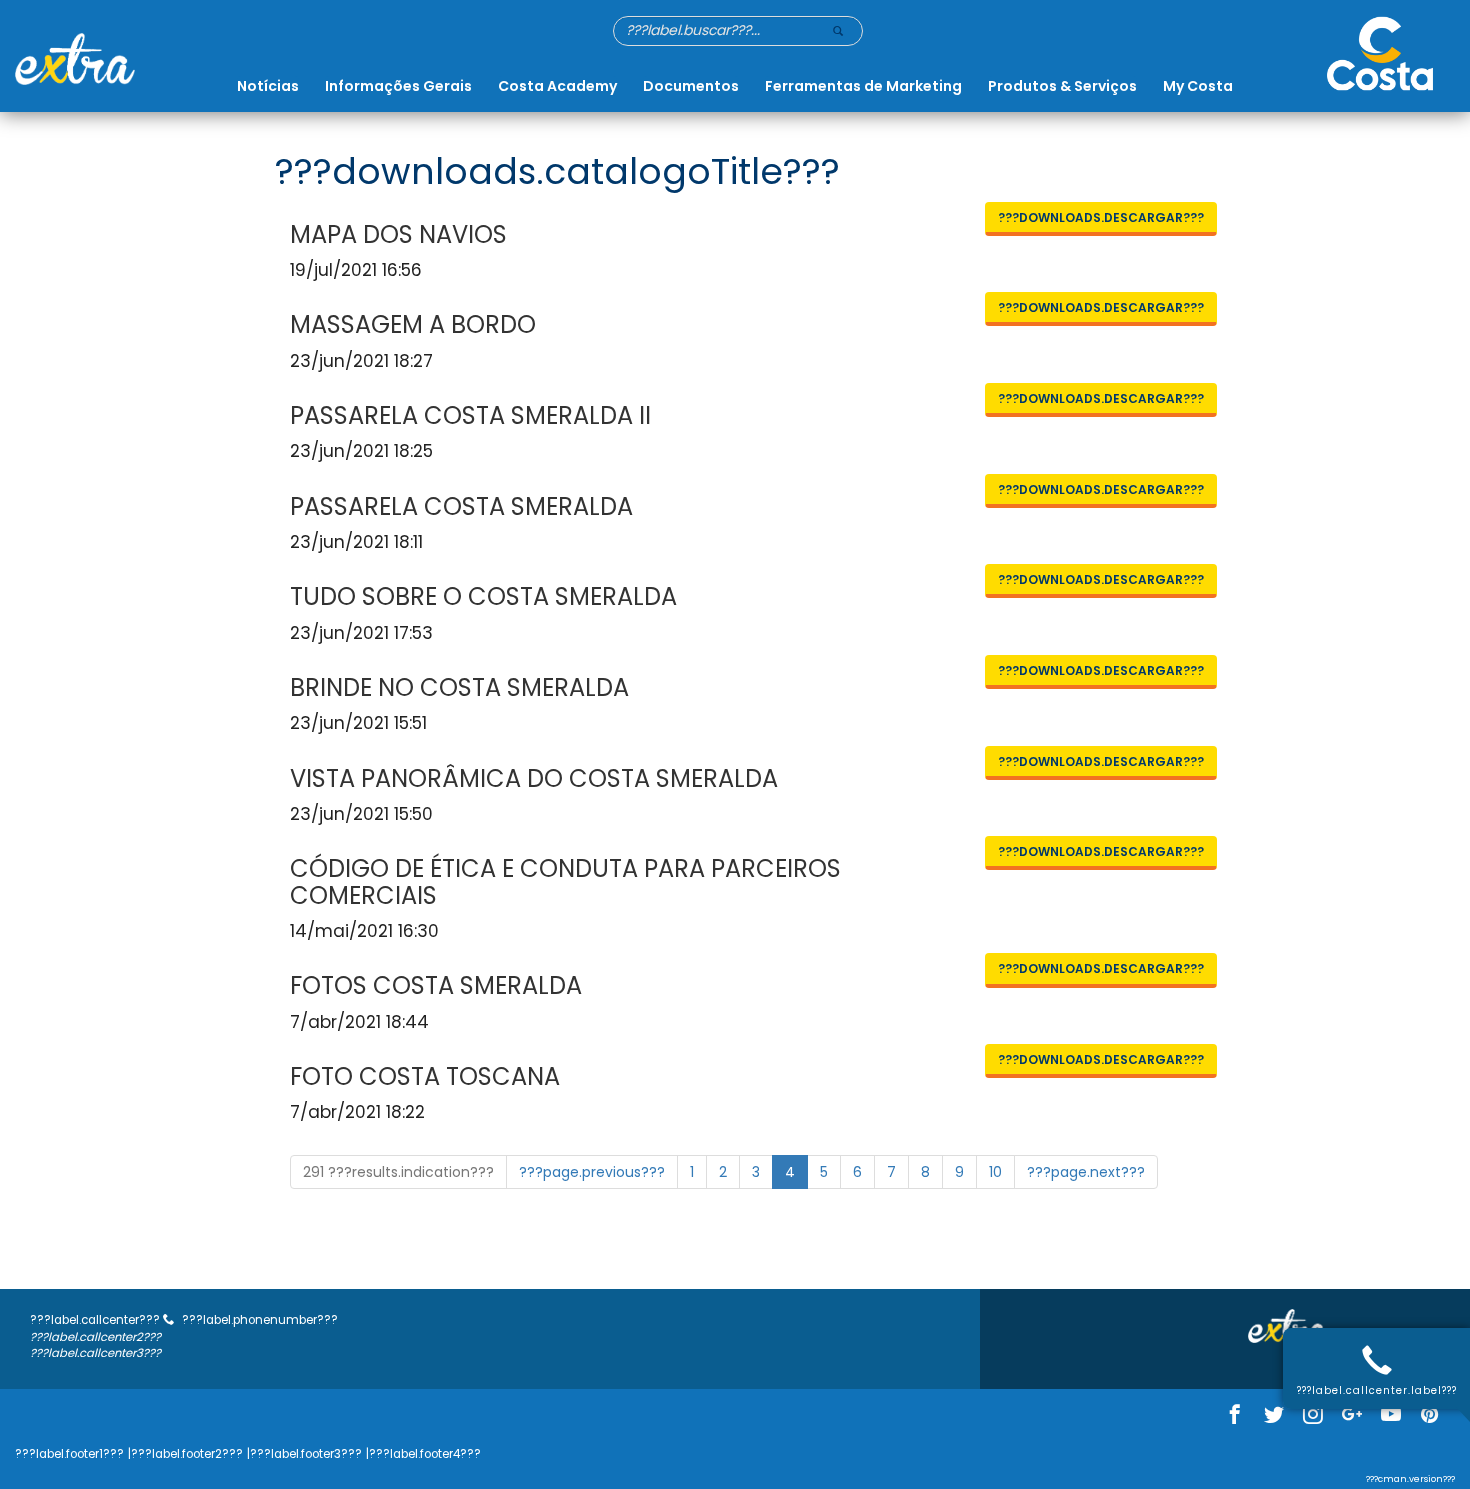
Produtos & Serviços (1062, 86)
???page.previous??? (592, 1172)
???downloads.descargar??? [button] (1101, 217)
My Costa (1198, 86)
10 (995, 1172)
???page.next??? (1086, 1172)
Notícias (268, 86)
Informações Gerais (398, 86)
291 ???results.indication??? (398, 1172)
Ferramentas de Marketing (863, 86)
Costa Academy (557, 86)
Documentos (691, 86)
